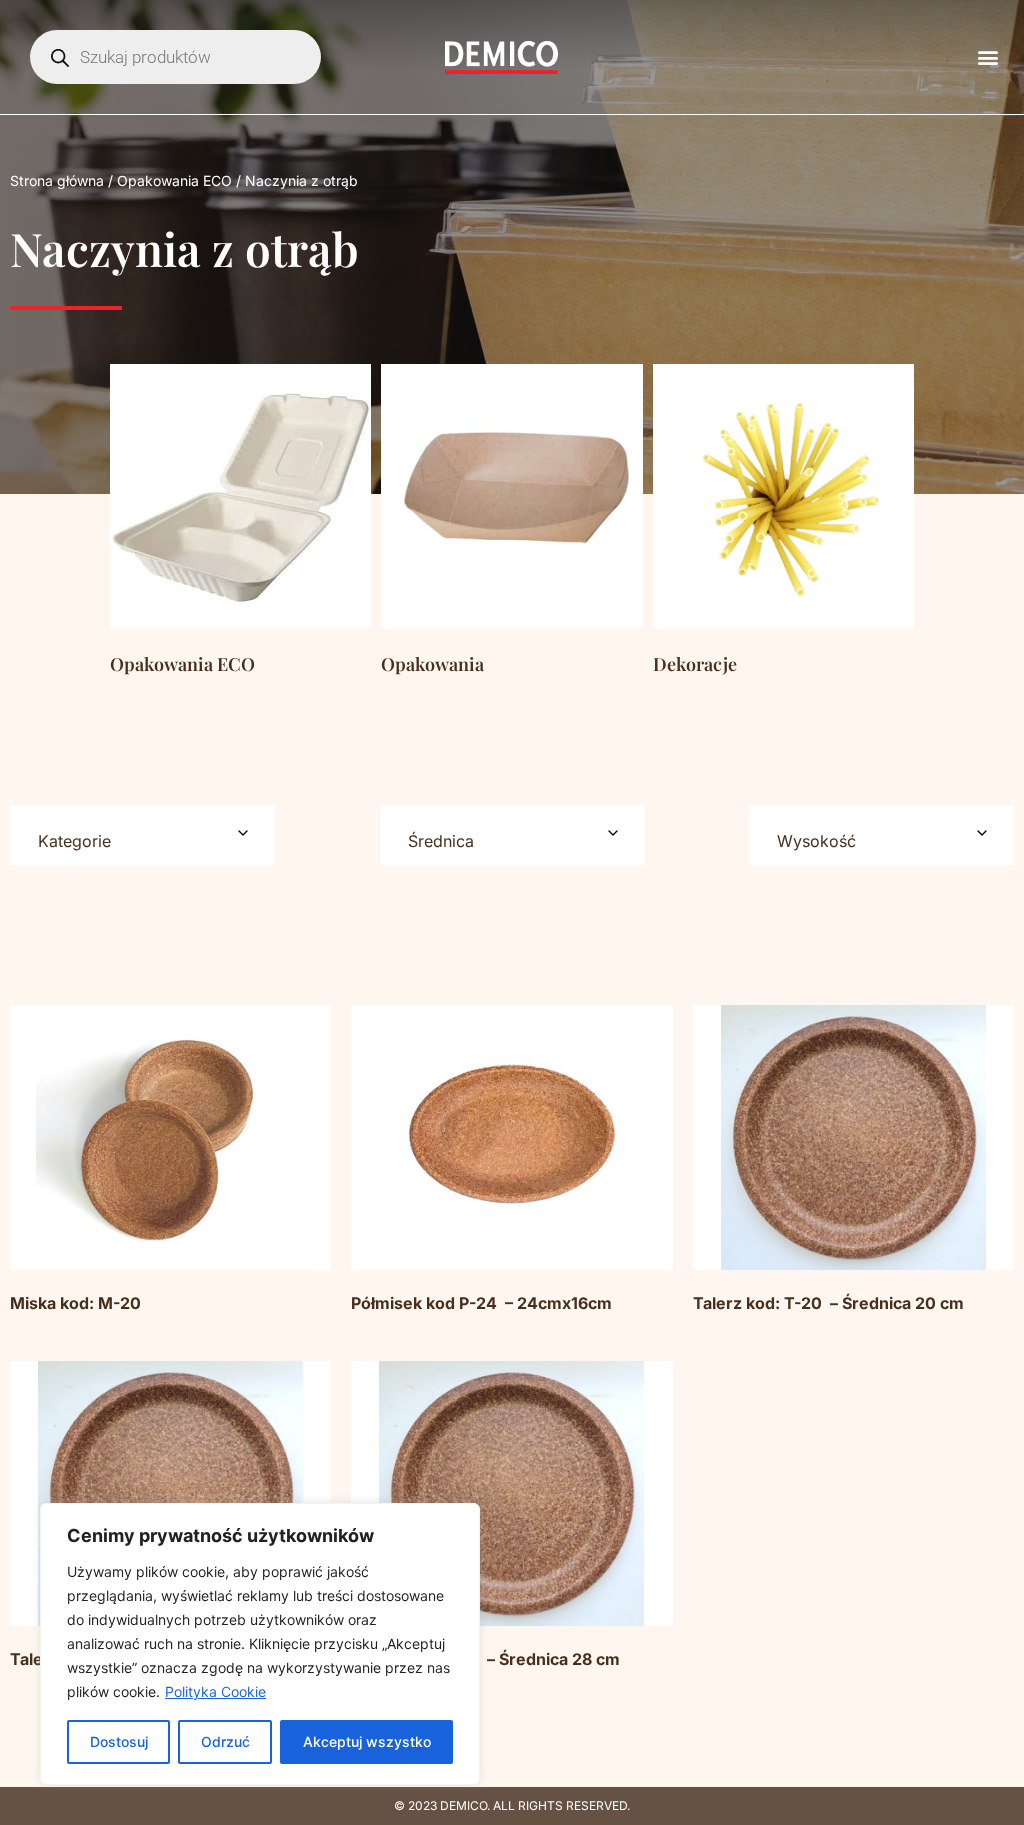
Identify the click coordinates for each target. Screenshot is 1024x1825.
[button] (987, 57)
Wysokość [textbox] (816, 841)
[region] (260, 1644)
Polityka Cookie (215, 1691)
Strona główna (57, 180)
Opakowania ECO (174, 180)
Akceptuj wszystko (367, 1741)
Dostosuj (119, 1741)
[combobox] (142, 835)
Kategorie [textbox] (74, 841)
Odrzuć (225, 1741)
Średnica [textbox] (441, 841)
